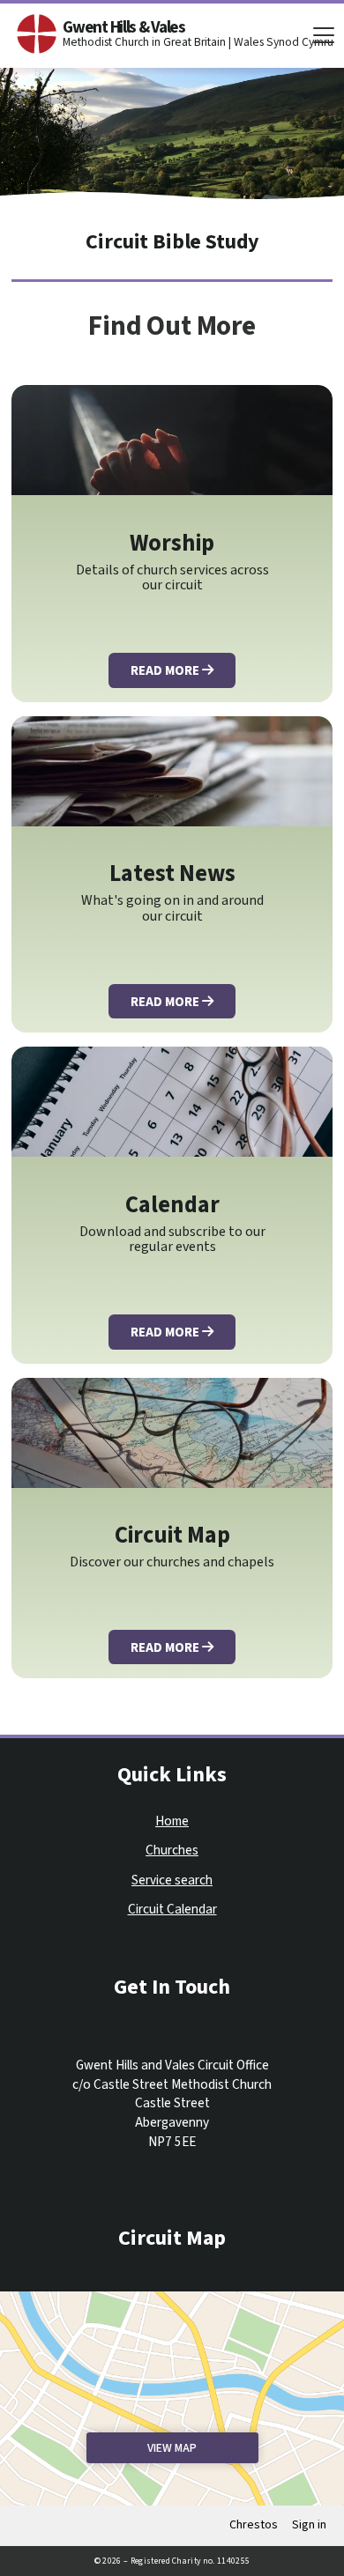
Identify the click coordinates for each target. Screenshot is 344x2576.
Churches (172, 1851)
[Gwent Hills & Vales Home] (37, 34)
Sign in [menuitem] (309, 2525)
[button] (324, 35)
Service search (172, 1880)
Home (172, 1821)
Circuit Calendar (172, 1910)
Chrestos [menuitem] (254, 2525)
